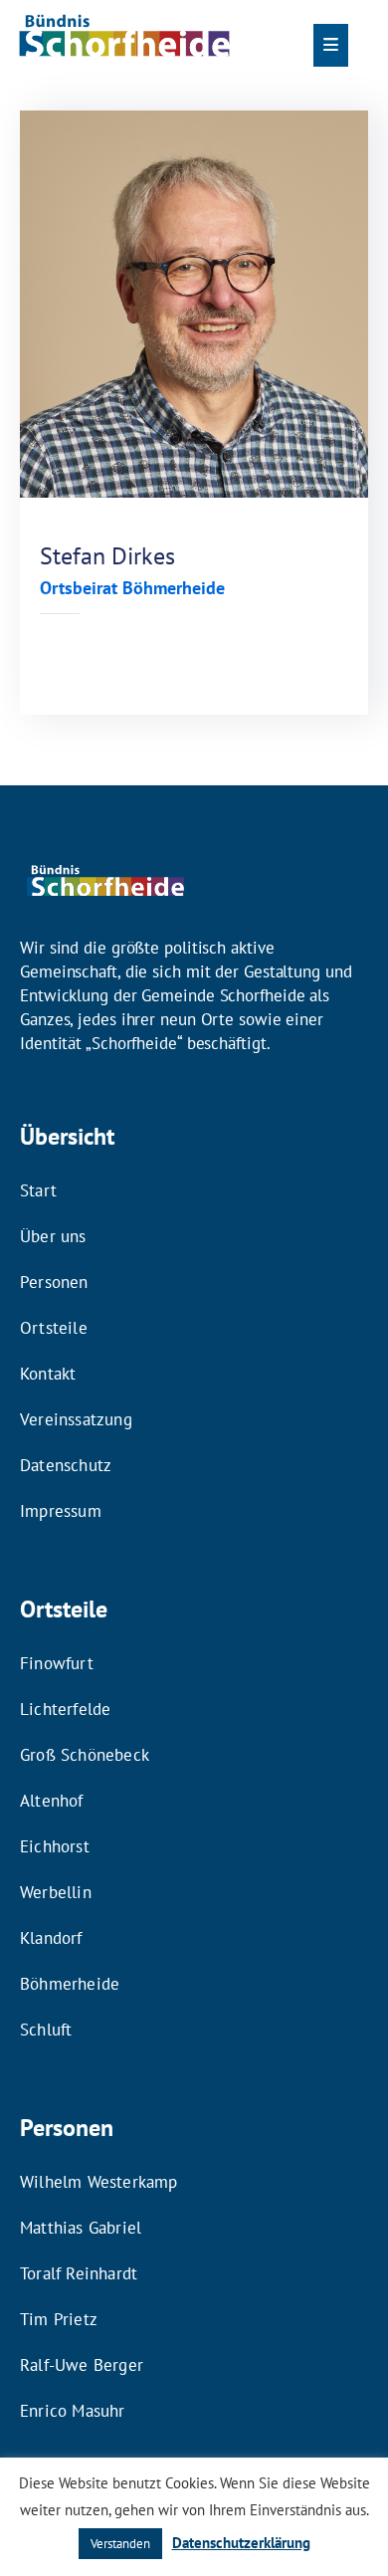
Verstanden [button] (120, 2544)
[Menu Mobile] (331, 45)
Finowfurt (57, 1663)
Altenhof (52, 1801)
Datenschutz (66, 1465)
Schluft (46, 2030)
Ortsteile (54, 1328)
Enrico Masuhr (73, 2411)
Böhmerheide (70, 1984)
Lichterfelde (65, 1709)
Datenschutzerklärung (241, 2543)
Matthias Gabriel (81, 2228)
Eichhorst (55, 1846)
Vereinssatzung (76, 1419)
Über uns (53, 1236)
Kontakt (48, 1374)
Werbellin (56, 1892)
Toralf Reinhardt (79, 2273)
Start (38, 1190)
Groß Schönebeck (85, 1755)
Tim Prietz (59, 2319)
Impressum (61, 1511)
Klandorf (51, 1938)
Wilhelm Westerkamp (99, 2182)
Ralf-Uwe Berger (82, 2365)
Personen (54, 1282)
